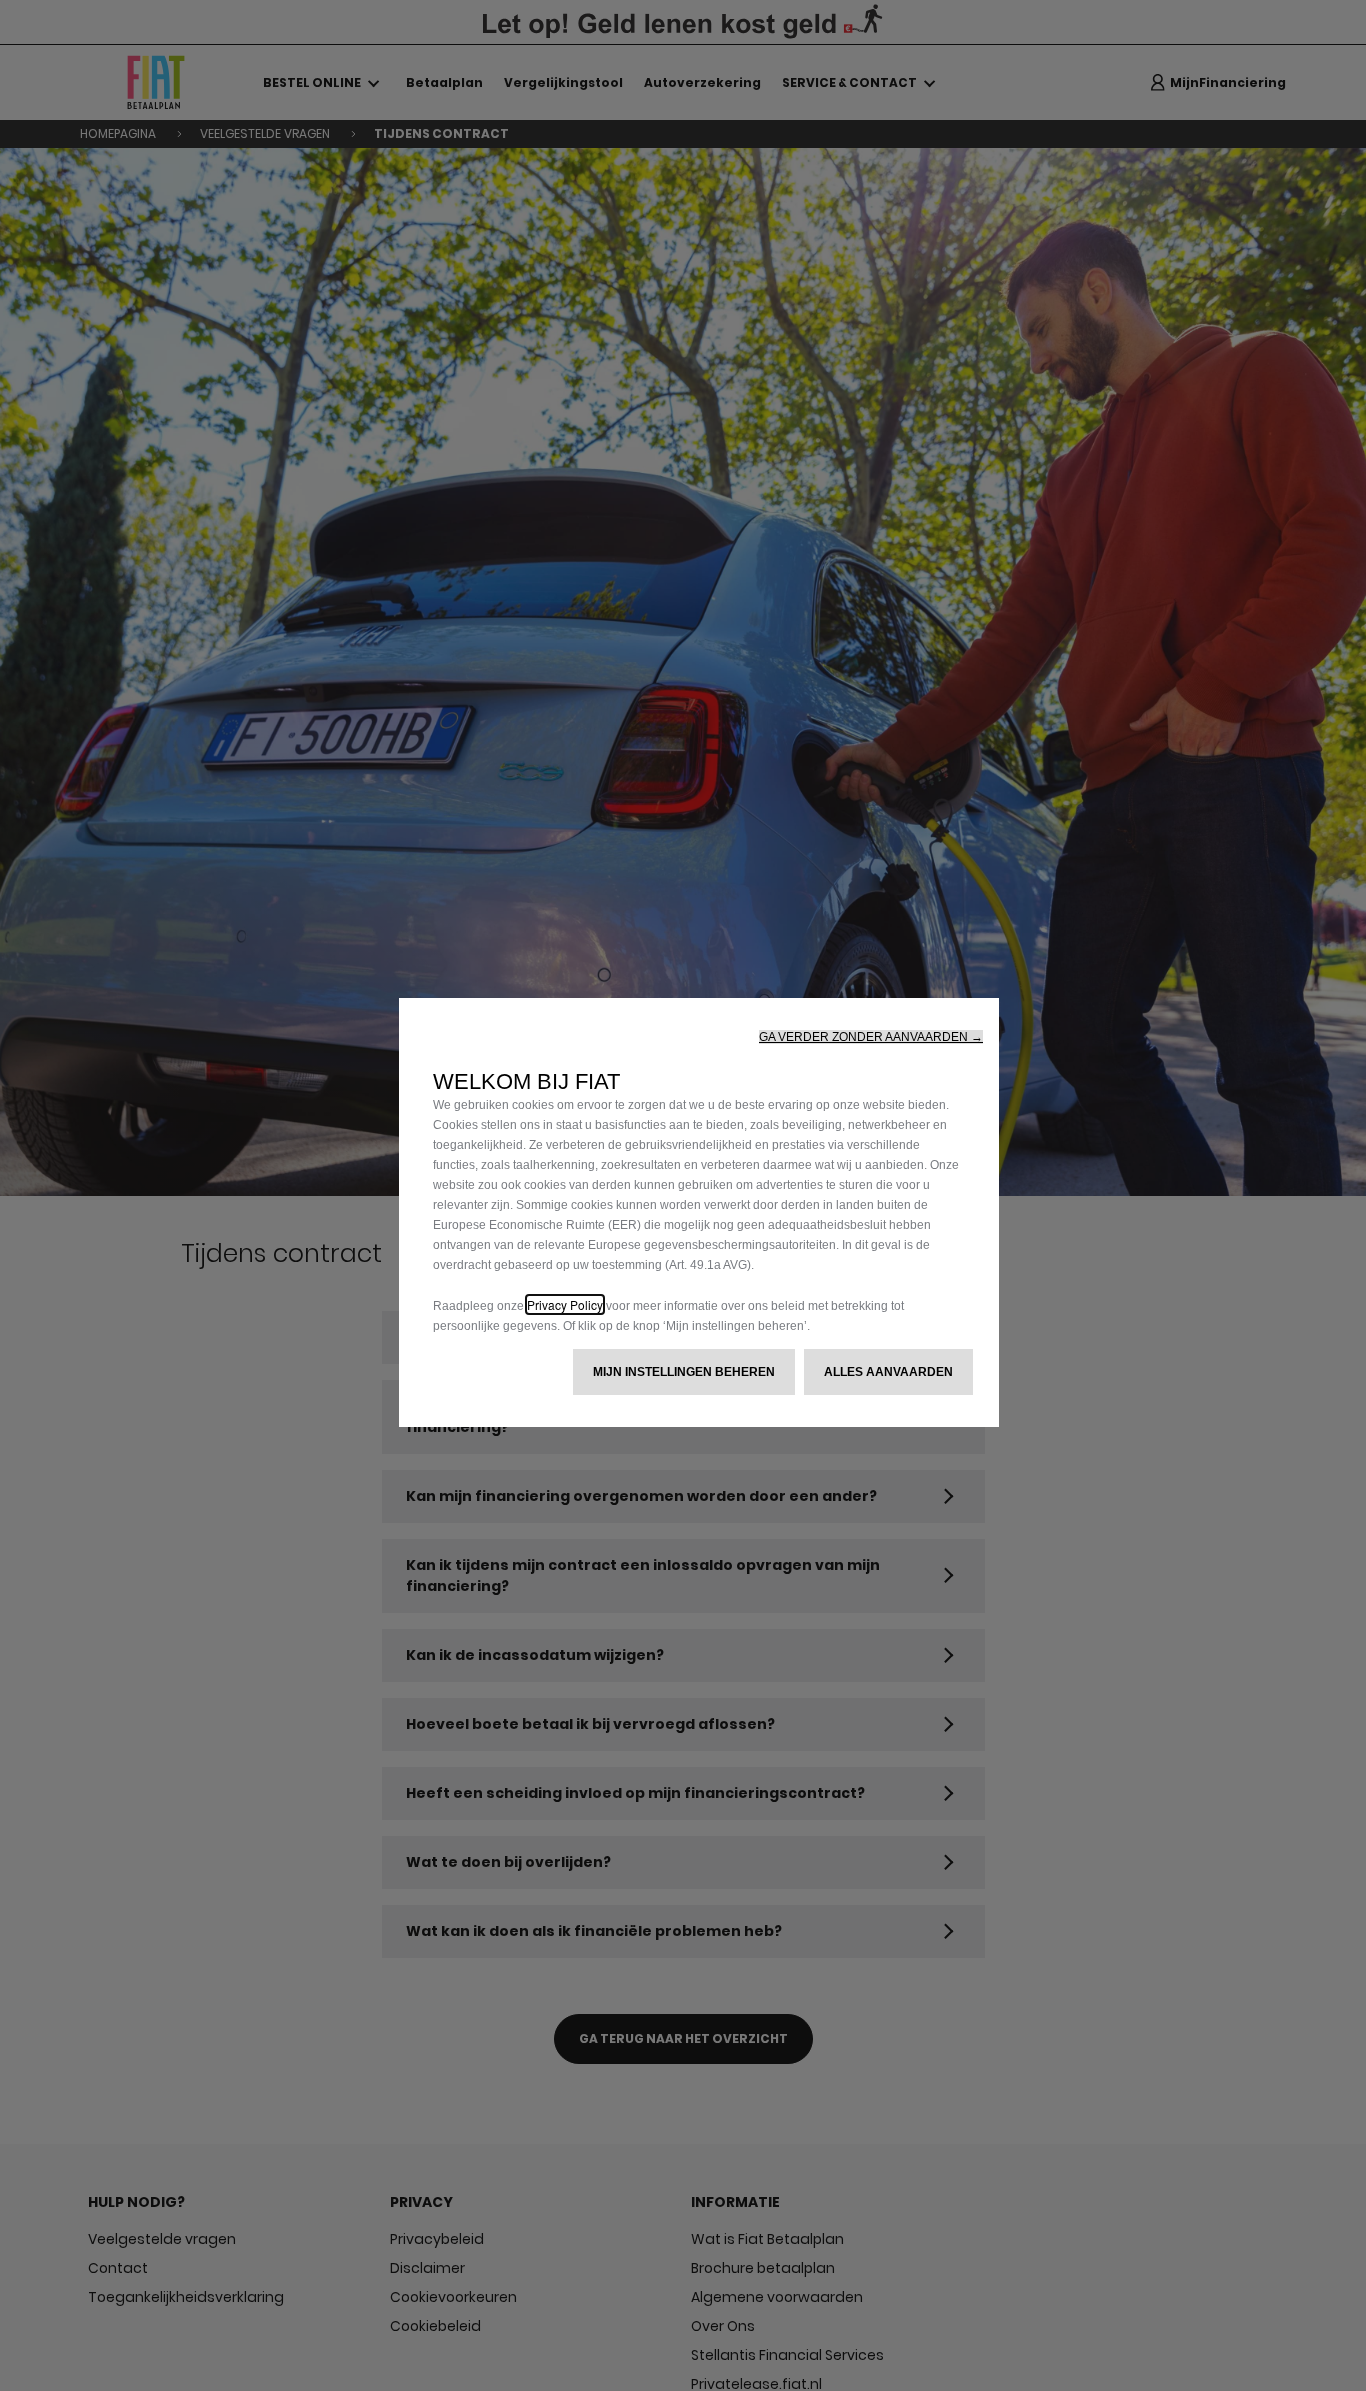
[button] (871, 1037)
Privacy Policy (565, 1304)
